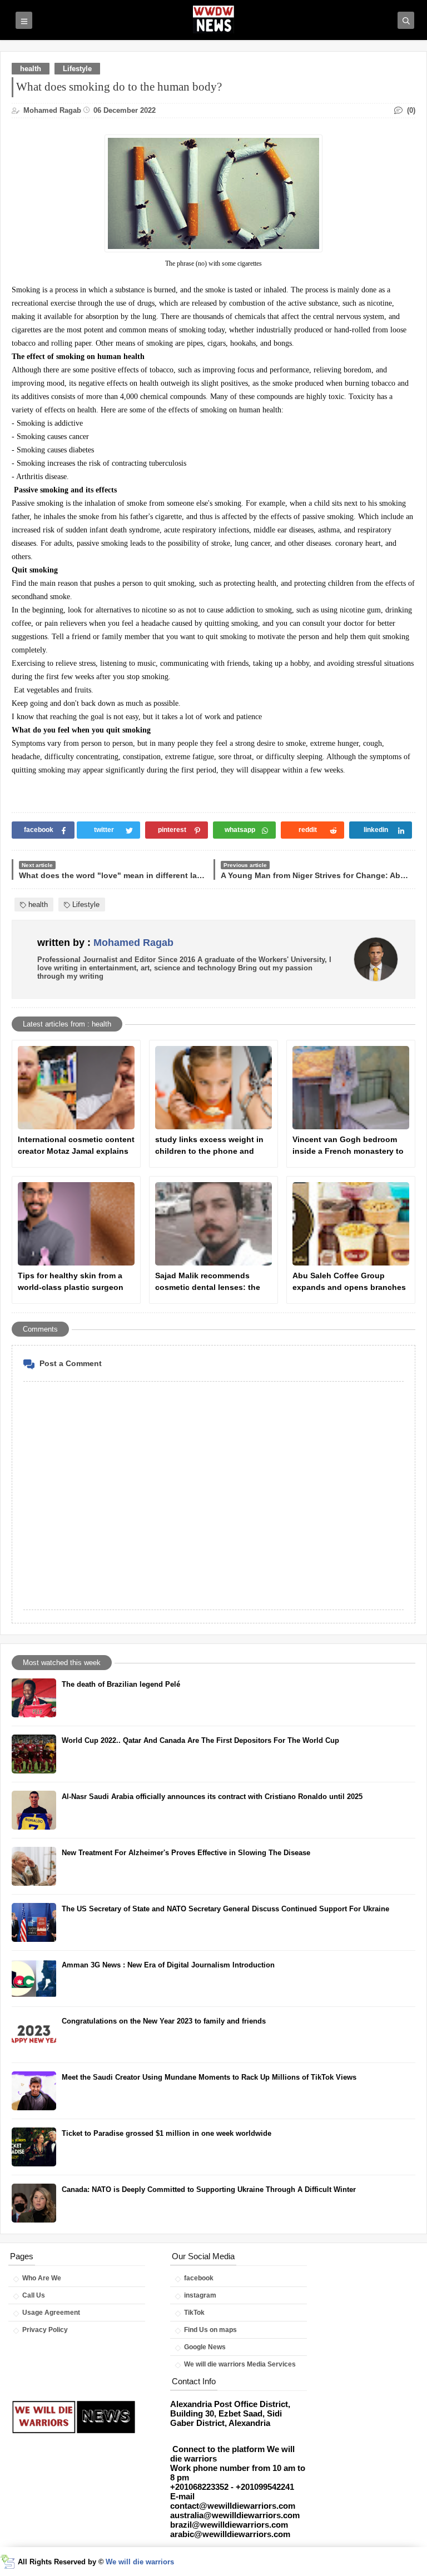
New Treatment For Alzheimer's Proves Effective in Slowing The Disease (186, 1853)
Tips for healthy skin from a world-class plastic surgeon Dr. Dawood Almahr (71, 1282)
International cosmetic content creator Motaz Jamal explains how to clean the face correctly (76, 1146)
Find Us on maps (210, 2330)
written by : (105, 943)
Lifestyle (77, 69)
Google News (205, 2347)
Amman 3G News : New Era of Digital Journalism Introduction (168, 1965)
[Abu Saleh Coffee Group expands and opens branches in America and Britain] (351, 1224)
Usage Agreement (51, 2313)
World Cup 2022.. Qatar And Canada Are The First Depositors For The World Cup (200, 1740)
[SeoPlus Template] (8, 2562)
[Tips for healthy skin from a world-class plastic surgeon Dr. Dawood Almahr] (76, 1224)
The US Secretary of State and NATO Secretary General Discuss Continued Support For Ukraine (225, 1909)
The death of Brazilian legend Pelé (121, 1684)
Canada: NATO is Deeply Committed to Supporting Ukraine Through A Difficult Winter (209, 2189)
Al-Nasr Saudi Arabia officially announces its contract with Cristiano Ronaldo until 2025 (212, 1797)
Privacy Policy (45, 2330)
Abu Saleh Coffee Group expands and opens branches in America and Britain (349, 1282)
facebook (199, 2278)
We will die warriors (140, 2562)
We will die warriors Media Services (240, 2364)
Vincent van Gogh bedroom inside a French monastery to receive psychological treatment (348, 1146)
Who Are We (42, 2278)
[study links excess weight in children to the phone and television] (213, 1088)
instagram (200, 2295)
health (31, 69)
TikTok (194, 2313)
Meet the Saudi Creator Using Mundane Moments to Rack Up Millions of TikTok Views (209, 2077)
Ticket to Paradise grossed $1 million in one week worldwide (167, 2133)
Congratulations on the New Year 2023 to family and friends (164, 2021)
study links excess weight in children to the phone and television (209, 1146)
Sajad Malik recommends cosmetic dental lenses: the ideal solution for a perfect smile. (208, 1282)
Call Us (34, 2295)
